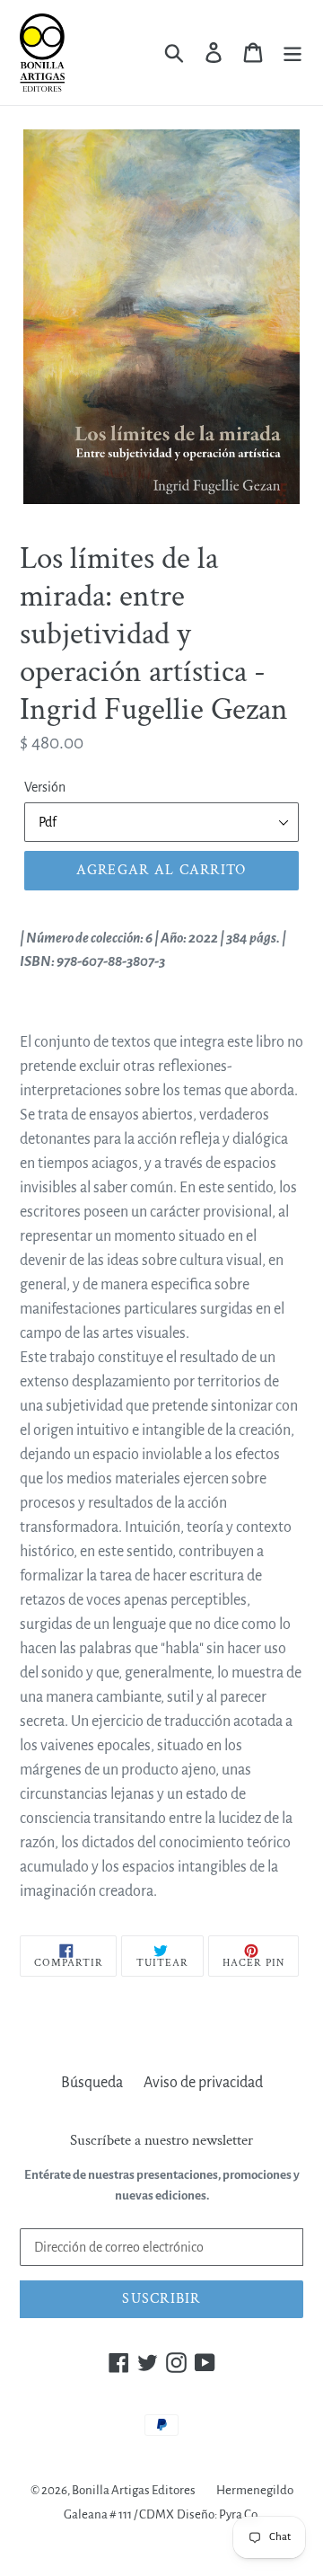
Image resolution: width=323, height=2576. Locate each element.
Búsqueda (92, 2083)
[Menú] (292, 53)
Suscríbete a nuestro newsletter (161, 2140)
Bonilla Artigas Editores (134, 2490)
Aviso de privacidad (203, 2083)
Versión (45, 787)
